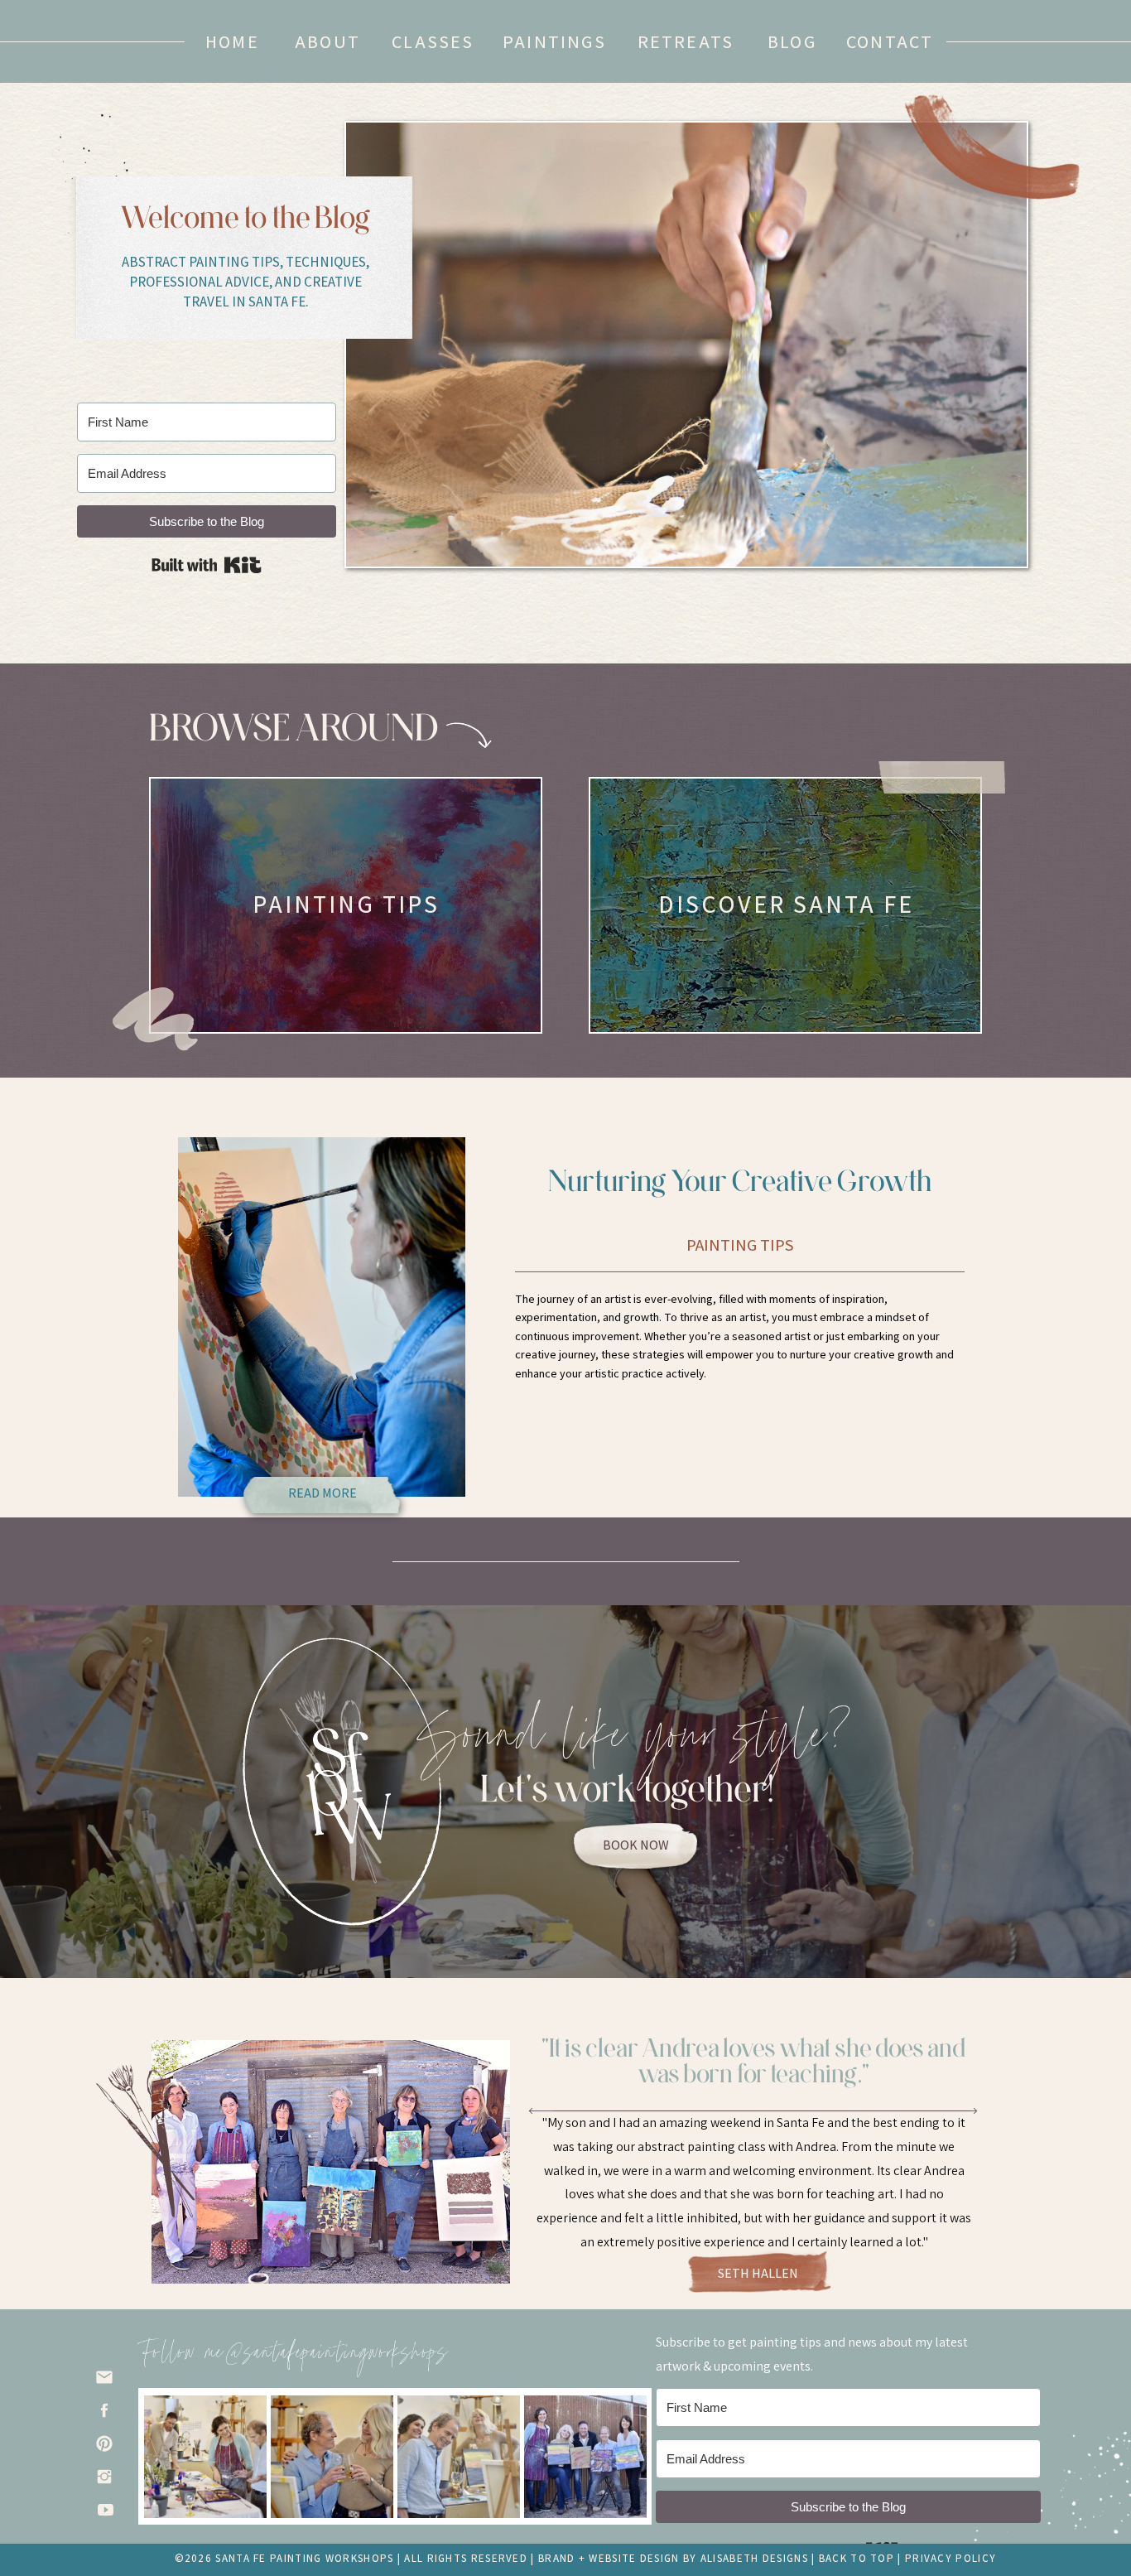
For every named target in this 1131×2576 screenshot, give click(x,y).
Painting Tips (740, 1245)
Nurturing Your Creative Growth (740, 1180)
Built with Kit (207, 565)
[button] (792, 41)
